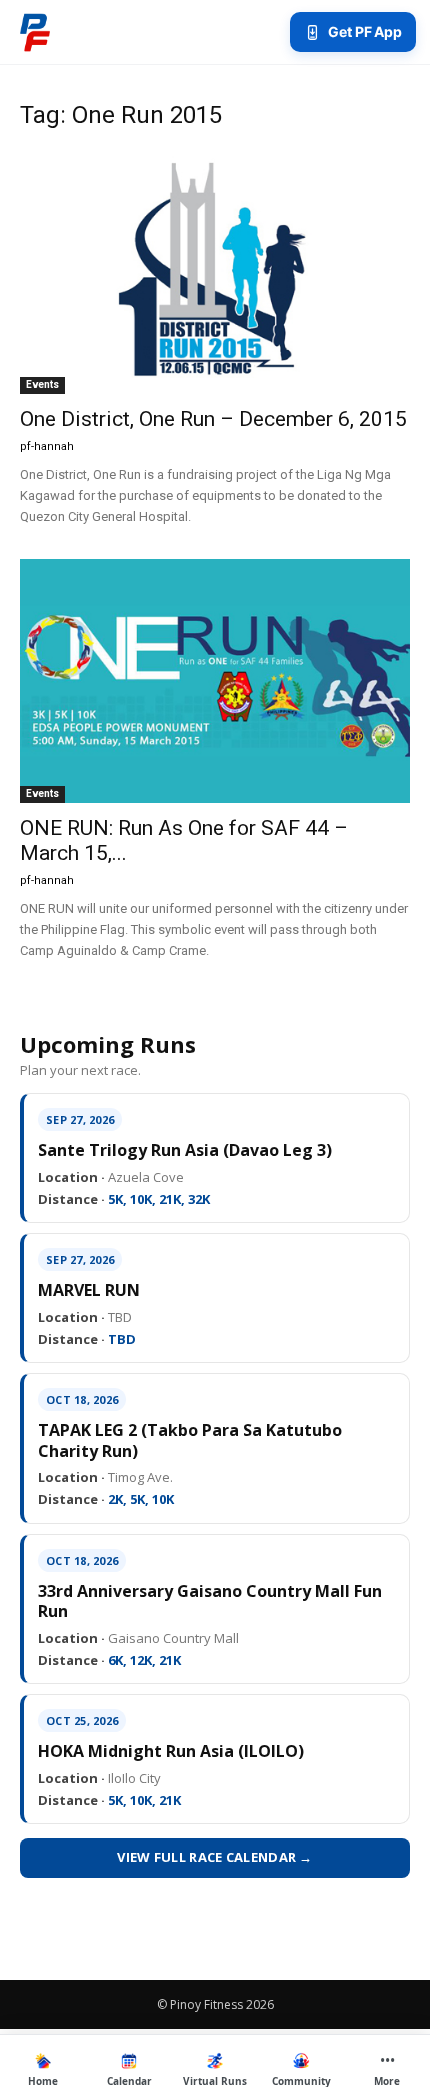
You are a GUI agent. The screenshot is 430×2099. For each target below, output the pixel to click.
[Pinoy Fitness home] (35, 32)
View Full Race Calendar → (215, 1857)
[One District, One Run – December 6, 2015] (215, 272)
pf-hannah (47, 446)
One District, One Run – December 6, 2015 (213, 419)
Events (42, 384)
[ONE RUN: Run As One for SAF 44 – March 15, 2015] (215, 681)
